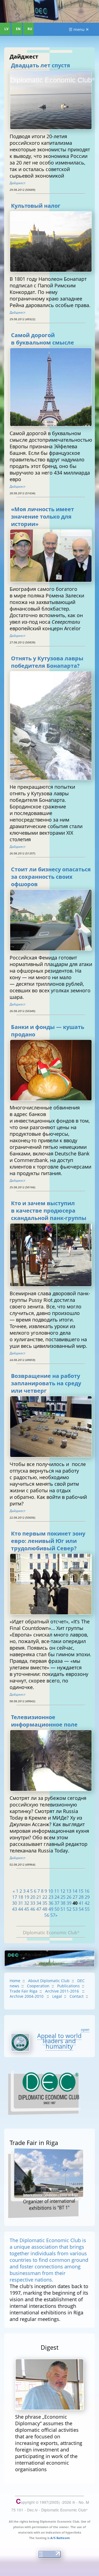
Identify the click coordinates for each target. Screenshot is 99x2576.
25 (63, 1897)
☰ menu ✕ (79, 29)
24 (57, 1897)
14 (75, 1891)
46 (33, 1909)
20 (33, 1897)
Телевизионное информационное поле (44, 1721)
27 (75, 1897)
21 (39, 1897)
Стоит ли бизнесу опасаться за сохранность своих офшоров (51, 877)
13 (69, 1891)
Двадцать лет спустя (41, 65)
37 (57, 1903)
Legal (57, 1996)
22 (45, 1897)
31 (21, 1903)
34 (39, 1903)
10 (51, 1891)
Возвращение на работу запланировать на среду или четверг (46, 1383)
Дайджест (18, 183)
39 (69, 1903)
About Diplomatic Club (49, 1981)
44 (21, 1909)
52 (69, 1909)
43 (15, 1909)
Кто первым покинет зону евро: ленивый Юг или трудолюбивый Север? (48, 1541)
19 (27, 1897)
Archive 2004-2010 (27, 1996)
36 (51, 1903)
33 (33, 1903)
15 (81, 1891)
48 (45, 1909)
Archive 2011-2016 (63, 1991)
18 (21, 1897)
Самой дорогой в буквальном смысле (42, 339)
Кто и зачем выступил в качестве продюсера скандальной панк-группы (49, 1211)
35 (45, 1903)
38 (63, 1903)
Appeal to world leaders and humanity (59, 2041)
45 (27, 1909)
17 (15, 1897)
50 (57, 1909)
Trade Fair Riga (24, 1991)
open (85, 2029)
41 (81, 1903)
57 (53, 1915)
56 (47, 1915)
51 (63, 1909)
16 (87, 1891)
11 (57, 1891)
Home (15, 1981)
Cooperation (38, 1986)
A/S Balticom (60, 2538)
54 (81, 1909)
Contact (77, 1996)
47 (39, 1909)
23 (51, 1897)
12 (63, 1891)
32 (27, 1903)
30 (15, 1903)
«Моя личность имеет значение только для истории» (42, 517)
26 (69, 1897)
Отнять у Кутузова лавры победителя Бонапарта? (47, 662)
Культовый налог (36, 206)
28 (81, 1897)
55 (87, 1909)
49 (51, 1909)
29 (87, 1897)
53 (75, 1909)
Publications (68, 1986)
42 (87, 1903)
